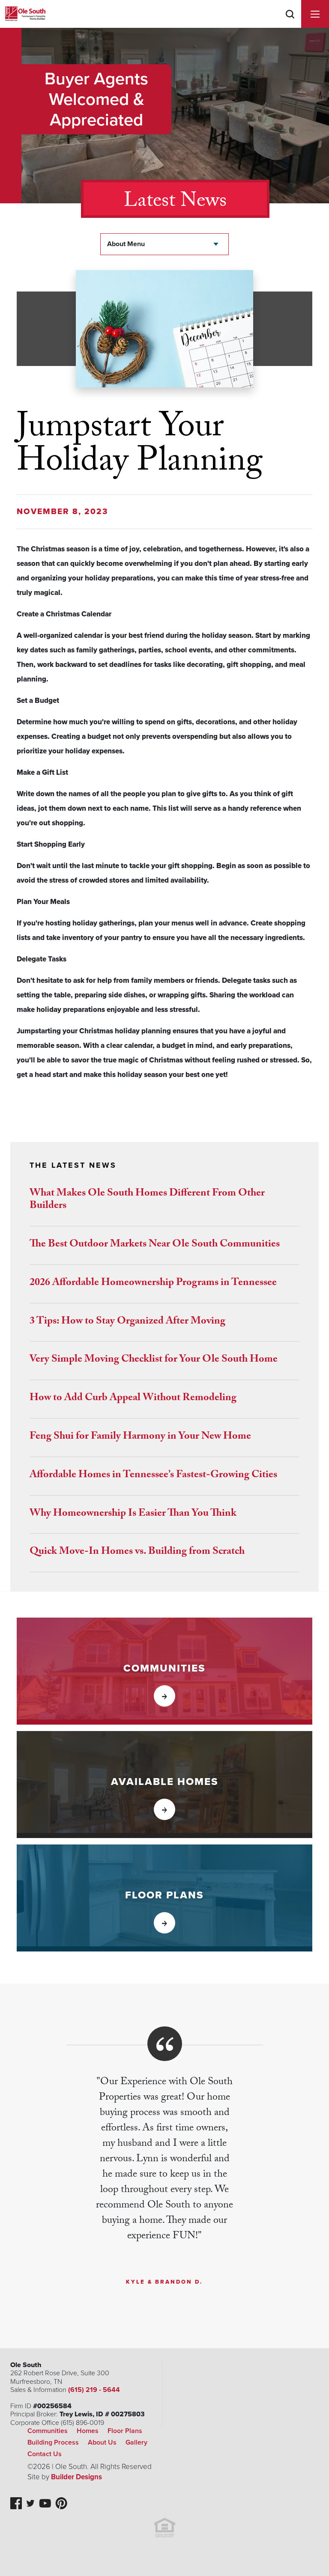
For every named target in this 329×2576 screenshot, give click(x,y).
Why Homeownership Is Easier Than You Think (133, 1514)
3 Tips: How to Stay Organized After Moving (127, 1322)
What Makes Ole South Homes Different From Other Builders (147, 1200)
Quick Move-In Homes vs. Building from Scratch (137, 1552)
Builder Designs (76, 2477)
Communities (48, 2431)
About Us (102, 2442)
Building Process (53, 2442)
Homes (88, 2431)
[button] (290, 25)
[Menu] (315, 14)
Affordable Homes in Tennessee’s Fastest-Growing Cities (153, 1476)
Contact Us (45, 2454)
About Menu (126, 244)
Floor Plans (125, 2431)
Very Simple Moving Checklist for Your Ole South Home (154, 1360)
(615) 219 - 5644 (94, 2390)
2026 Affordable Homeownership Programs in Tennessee (153, 1284)
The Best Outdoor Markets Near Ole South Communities (155, 1245)
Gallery (136, 2442)
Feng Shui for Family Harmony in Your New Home (140, 1437)
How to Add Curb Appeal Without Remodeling (133, 1399)
